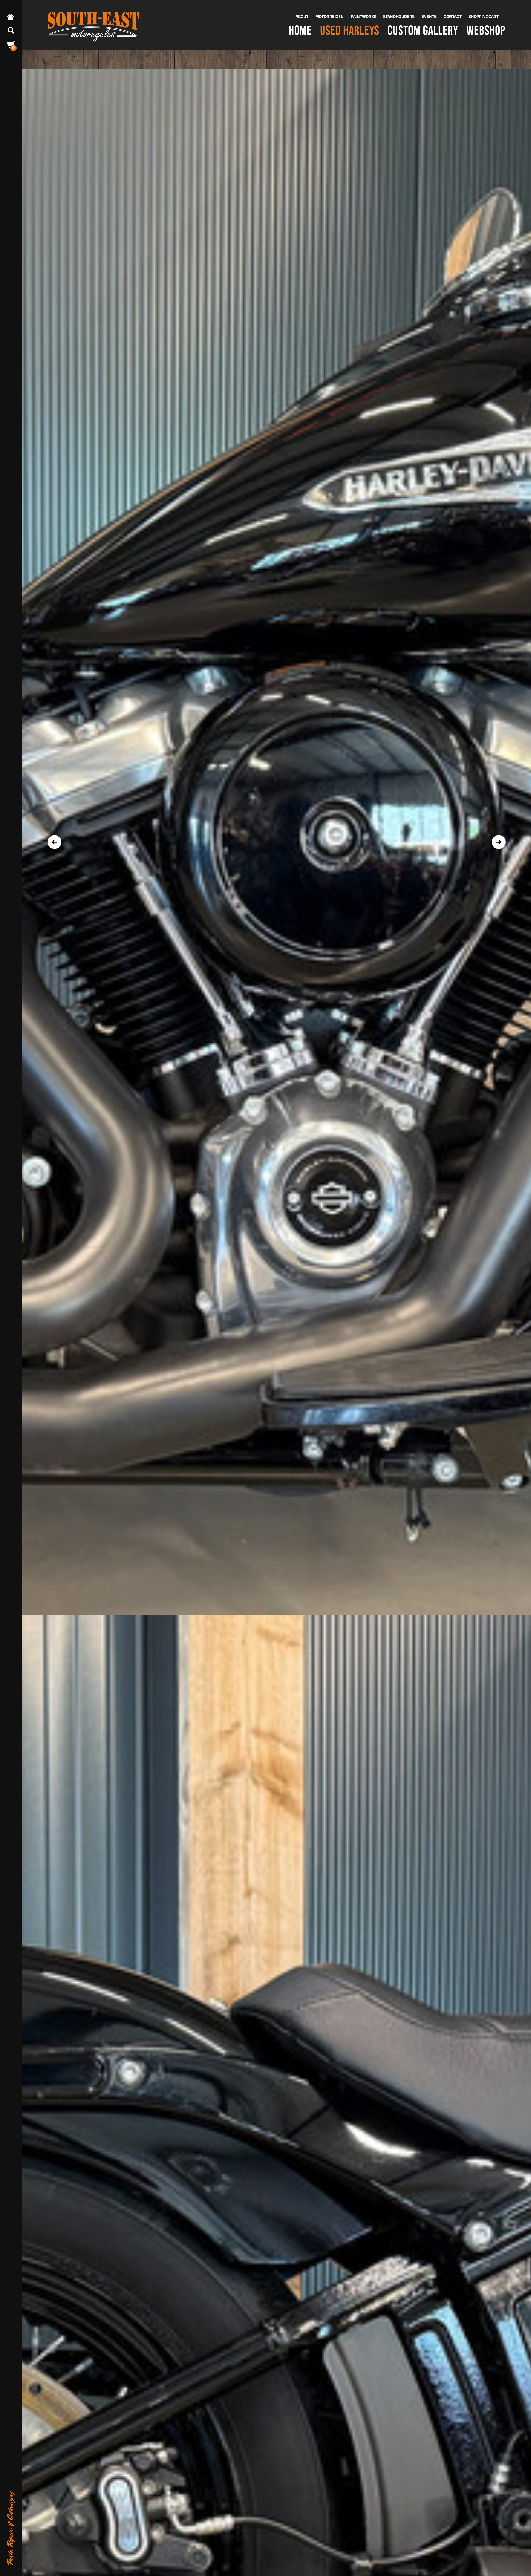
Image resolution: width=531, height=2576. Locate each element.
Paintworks (363, 16)
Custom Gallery (423, 30)
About (302, 16)
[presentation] (54, 842)
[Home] (93, 25)
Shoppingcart (484, 16)
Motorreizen (330, 16)
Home (300, 30)
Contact (453, 16)
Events (429, 16)
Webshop (486, 30)
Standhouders (399, 16)
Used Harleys (350, 30)
